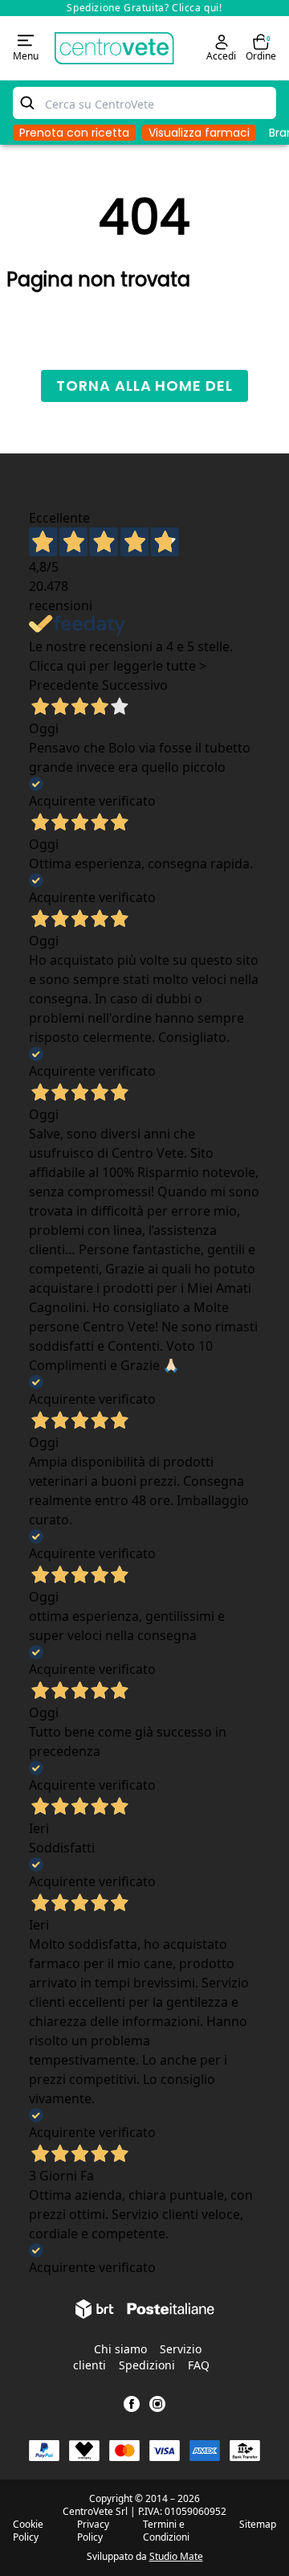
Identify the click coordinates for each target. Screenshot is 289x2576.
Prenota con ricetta (74, 133)
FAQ (199, 2365)
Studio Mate (176, 2556)
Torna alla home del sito (144, 389)
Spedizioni (147, 2365)
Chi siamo (120, 2349)
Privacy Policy (93, 2531)
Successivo (135, 685)
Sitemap (258, 2525)
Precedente (64, 685)
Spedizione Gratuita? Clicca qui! (144, 8)
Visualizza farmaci (199, 133)
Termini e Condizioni (166, 2531)
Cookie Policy (28, 2531)
